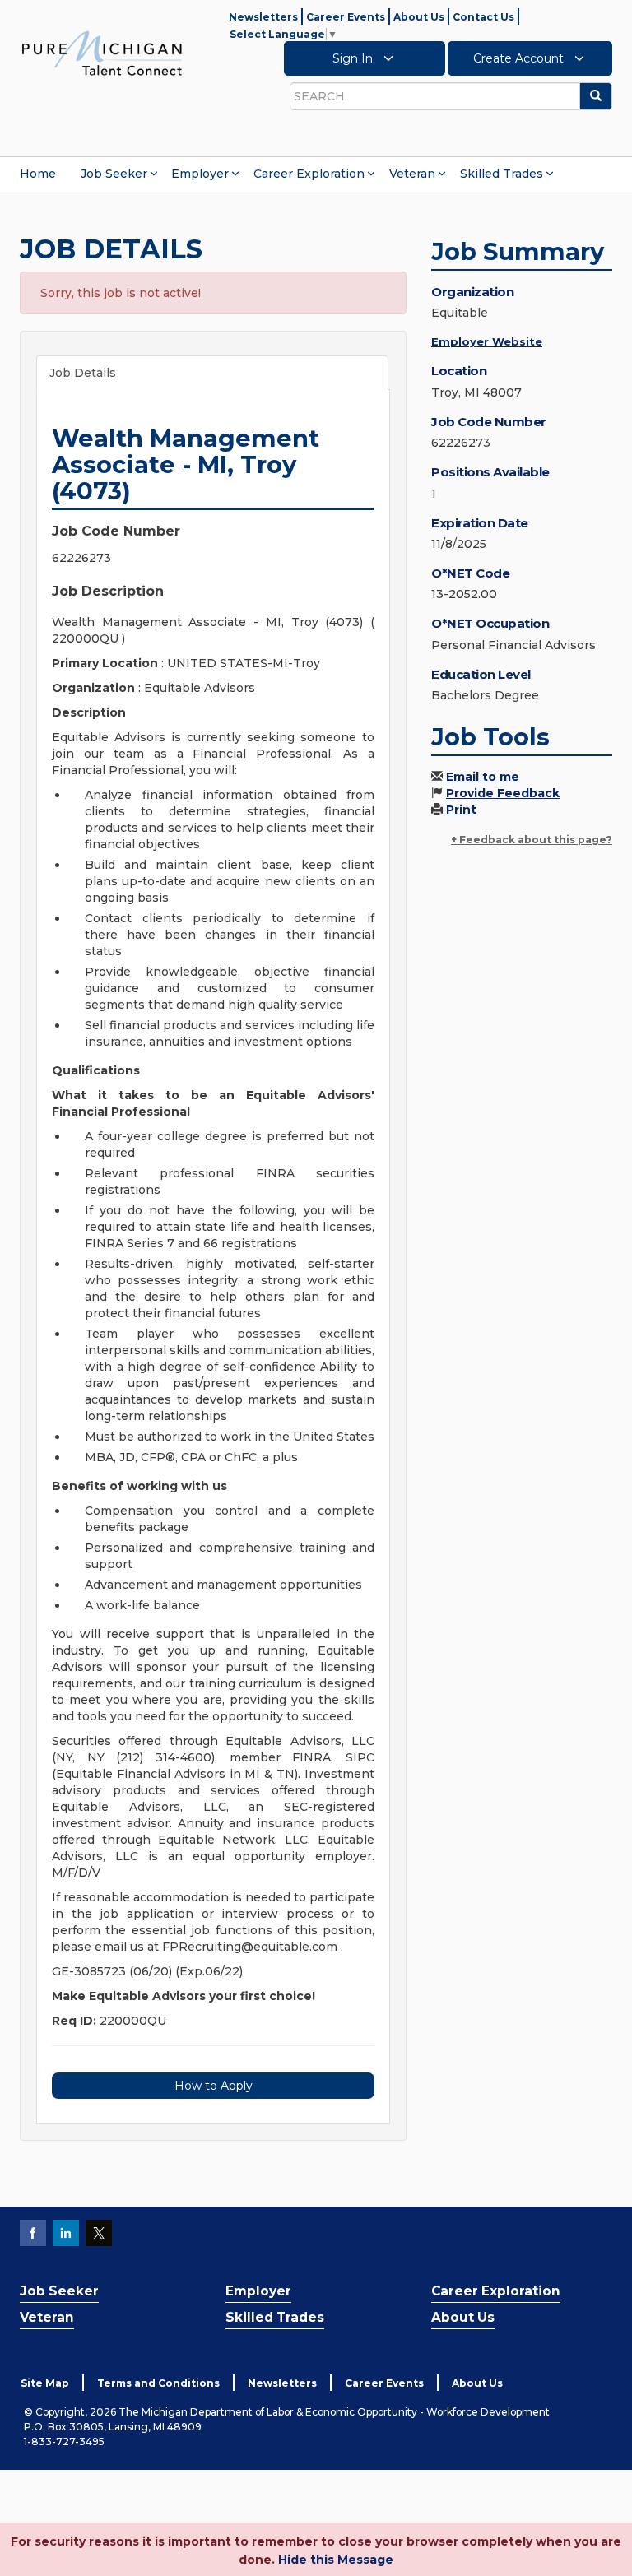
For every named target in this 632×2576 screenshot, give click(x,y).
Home (38, 174)
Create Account (520, 58)
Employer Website (487, 341)
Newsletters (263, 17)
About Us (419, 17)
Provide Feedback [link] (503, 793)
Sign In (354, 58)
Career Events (346, 17)
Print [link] (461, 810)
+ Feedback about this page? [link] (532, 840)
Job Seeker (114, 174)
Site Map (45, 2383)
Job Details (83, 373)
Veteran (412, 174)
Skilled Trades (502, 174)
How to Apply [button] (214, 2086)
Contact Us (483, 17)
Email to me (483, 777)
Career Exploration (309, 174)
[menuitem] (38, 174)
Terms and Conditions (158, 2383)
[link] (102, 53)
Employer (200, 174)
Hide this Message (336, 2560)
